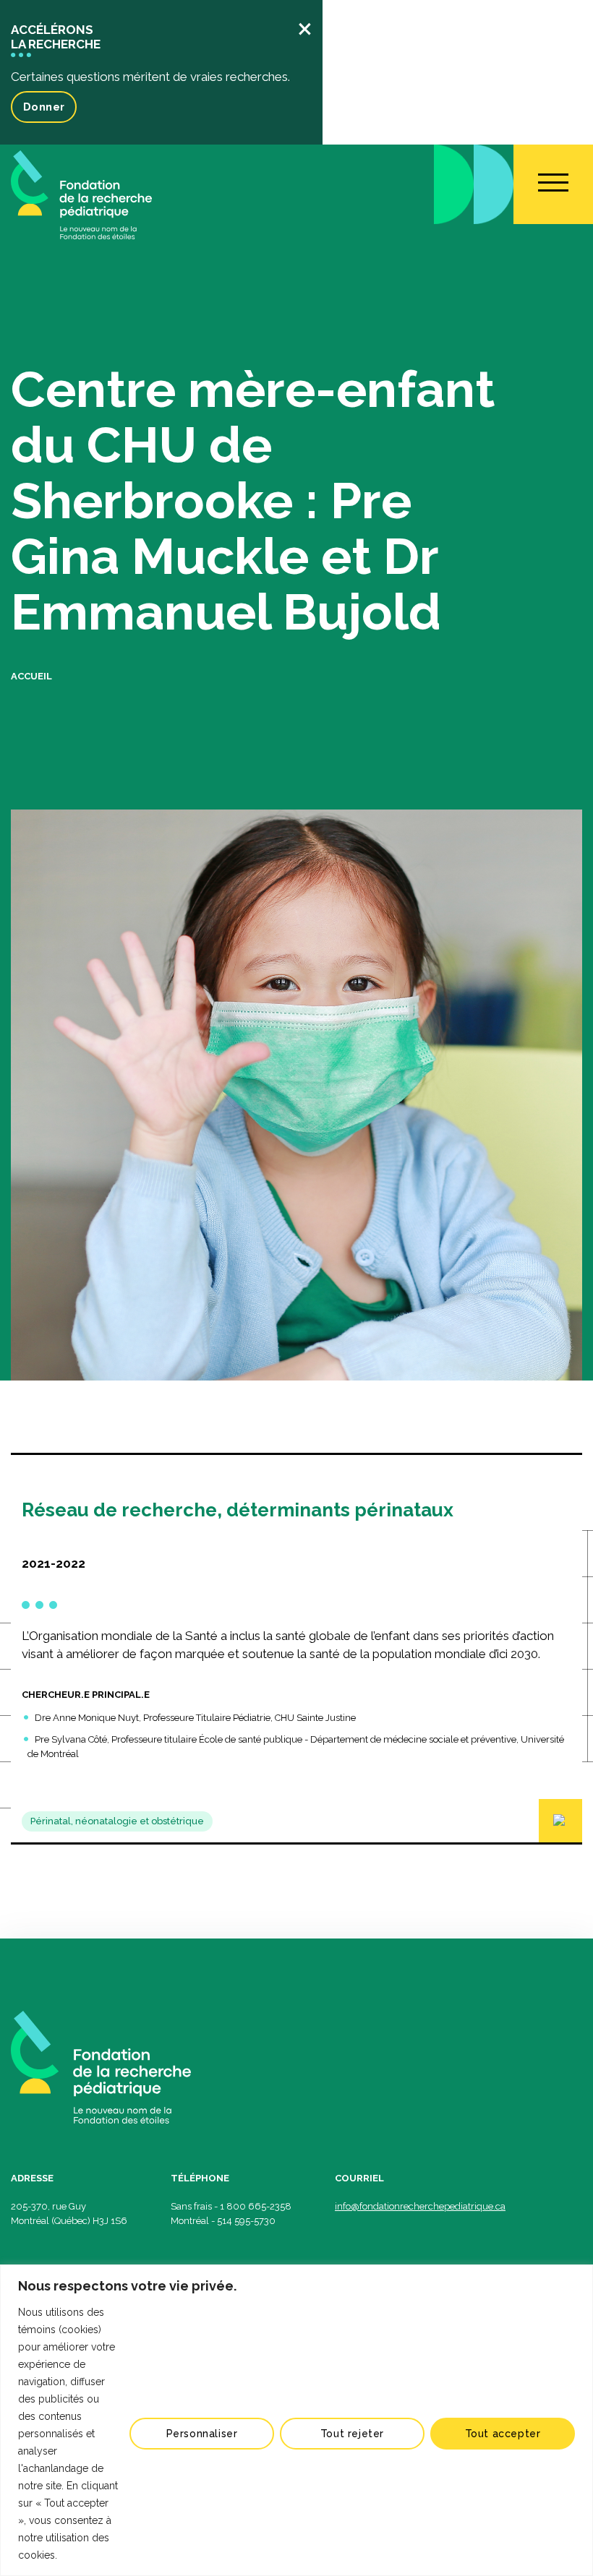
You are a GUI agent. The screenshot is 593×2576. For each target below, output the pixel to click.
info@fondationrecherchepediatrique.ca (420, 2206)
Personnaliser (202, 2434)
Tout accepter (503, 2434)
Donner (44, 107)
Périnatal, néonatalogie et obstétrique (117, 1821)
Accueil (31, 676)
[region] (296, 2420)
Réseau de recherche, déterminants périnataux (238, 1510)
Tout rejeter (352, 2434)
